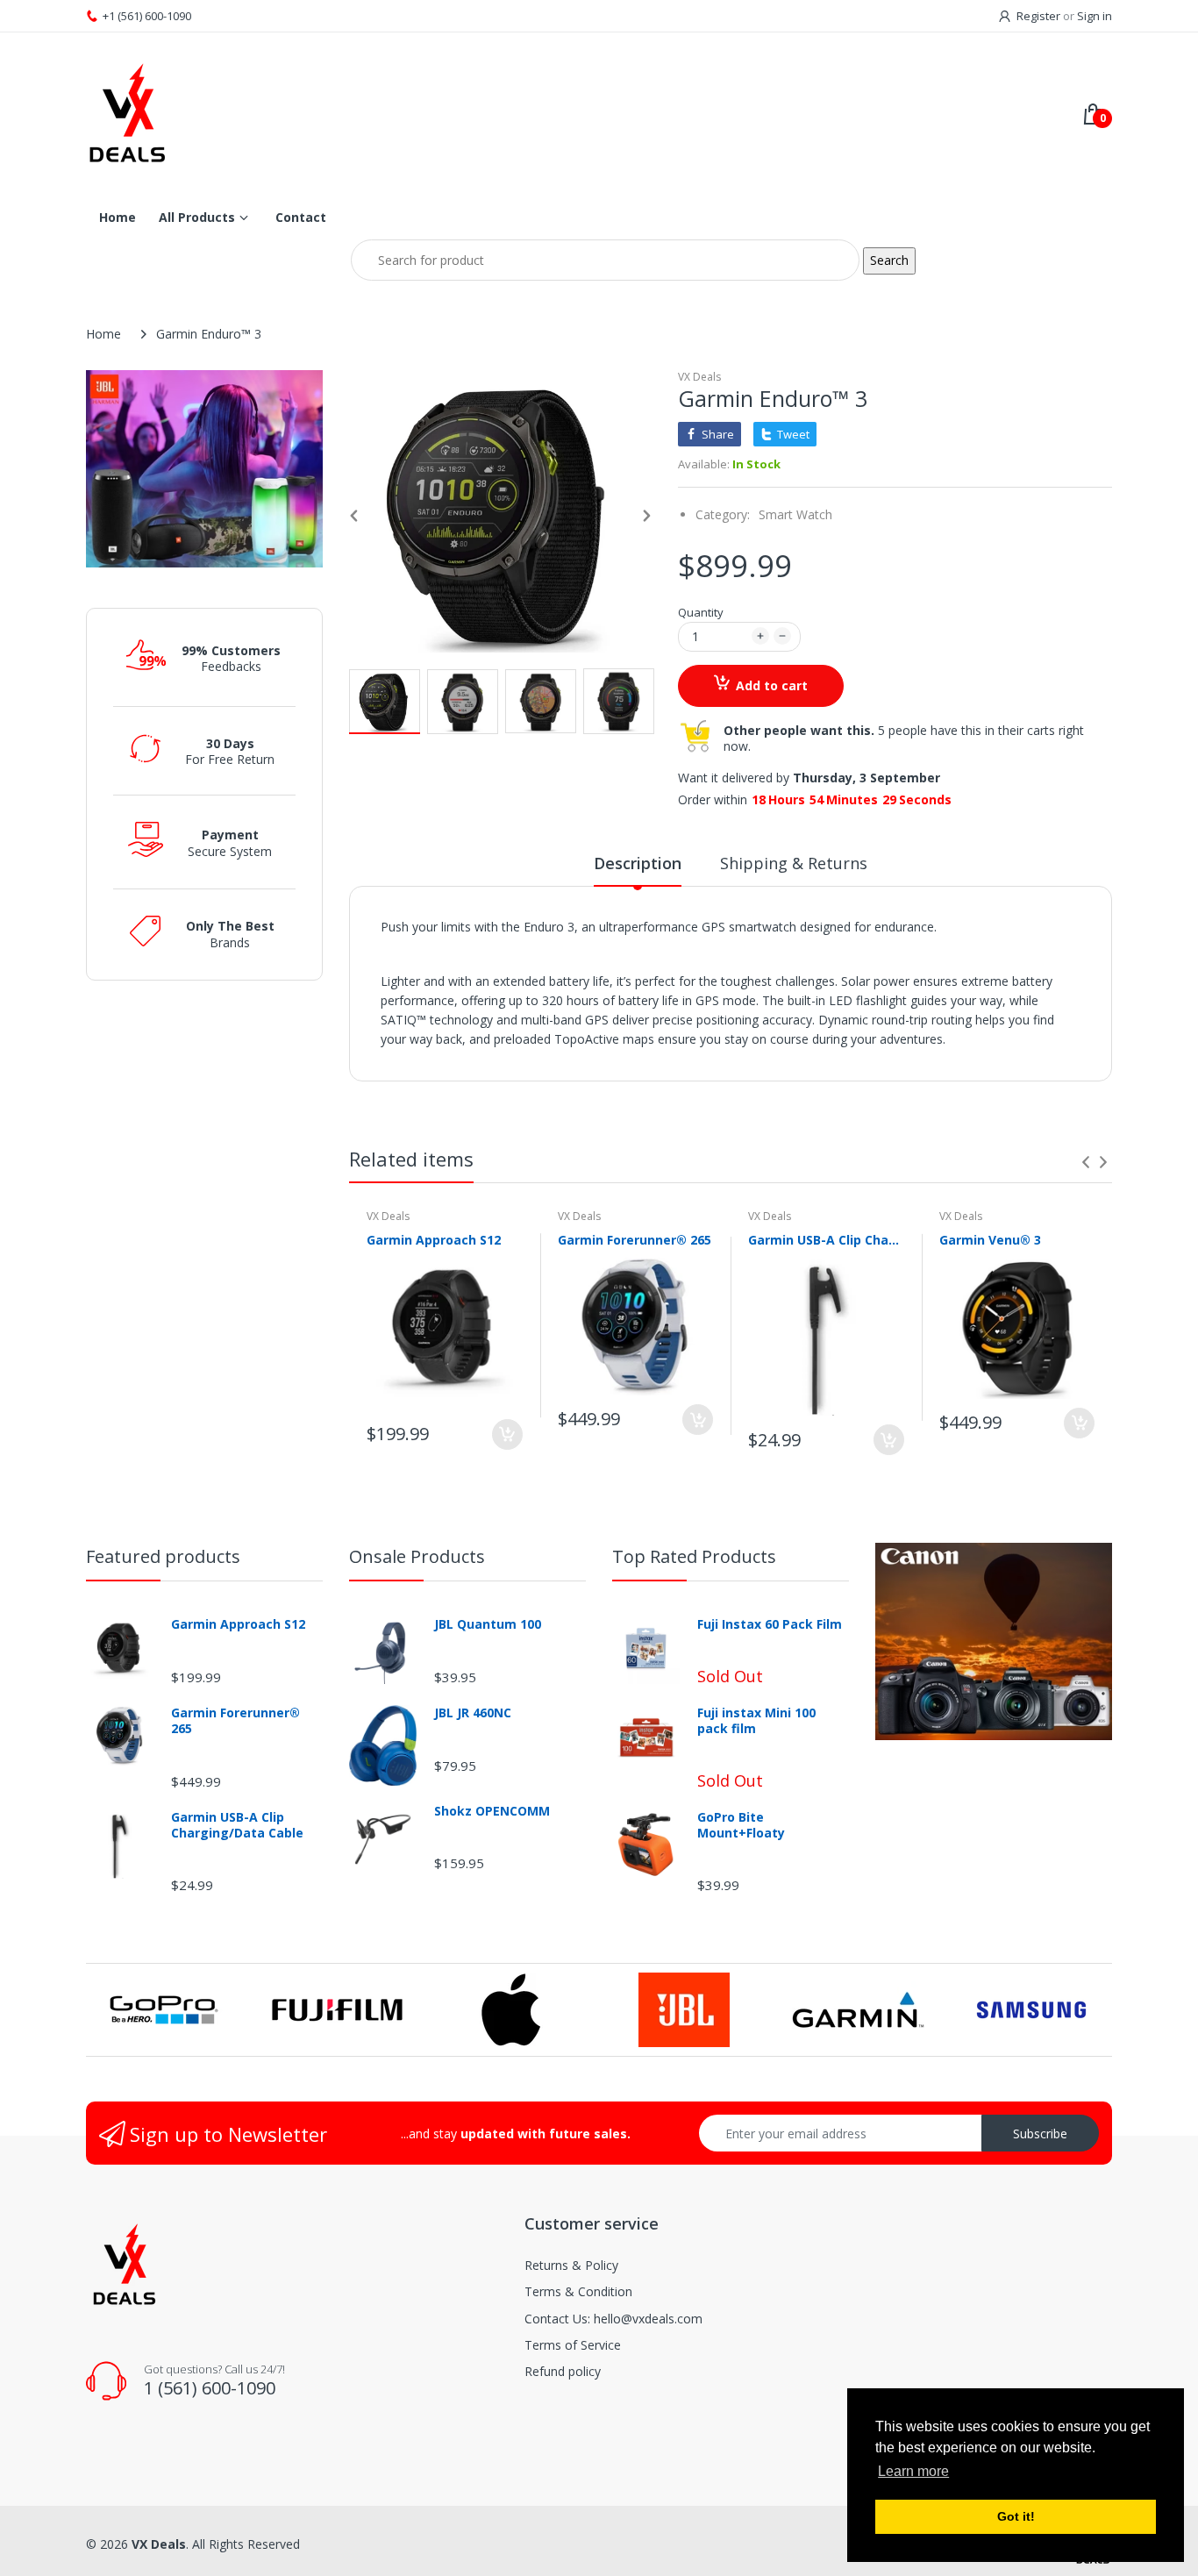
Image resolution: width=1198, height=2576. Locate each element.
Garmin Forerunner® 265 (635, 1240)
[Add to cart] (507, 1434)
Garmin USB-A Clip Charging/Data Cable (826, 1240)
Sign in (1095, 16)
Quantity (701, 612)
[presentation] (1086, 1162)
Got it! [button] (1016, 2516)
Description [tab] (638, 863)
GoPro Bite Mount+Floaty (741, 1825)
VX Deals (699, 377)
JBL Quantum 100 (488, 1624)
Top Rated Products (694, 1556)
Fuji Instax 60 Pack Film (770, 1624)
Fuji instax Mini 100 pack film (756, 1721)
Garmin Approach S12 (434, 1240)
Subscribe (1040, 2134)
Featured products (163, 1556)
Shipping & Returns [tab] (794, 863)
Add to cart (772, 685)
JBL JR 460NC (473, 1713)
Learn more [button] (913, 2471)
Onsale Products (417, 1556)
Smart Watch (795, 514)
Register (1038, 16)
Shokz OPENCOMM (492, 1811)
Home (103, 334)
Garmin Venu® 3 (990, 1240)
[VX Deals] (332, 114)
